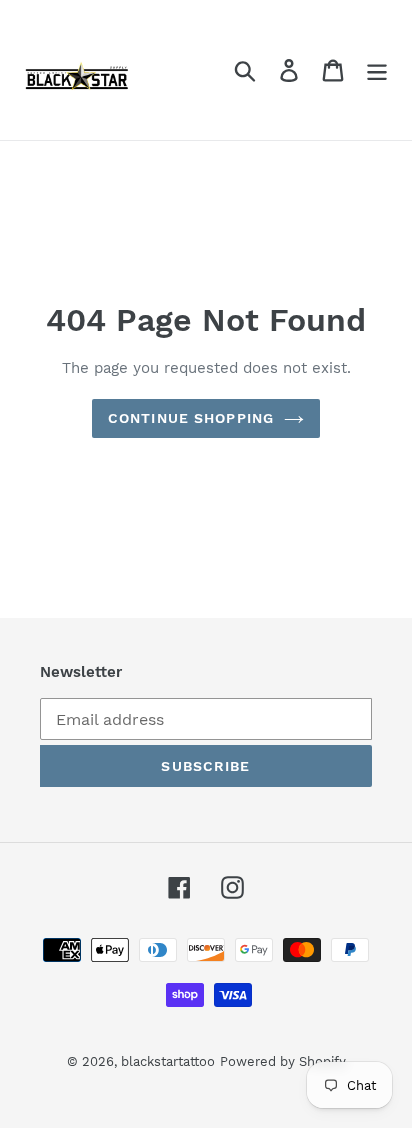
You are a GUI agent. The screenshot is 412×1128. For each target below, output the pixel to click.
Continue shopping (191, 418)
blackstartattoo (168, 1061)
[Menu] (377, 70)
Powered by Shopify (283, 1061)
